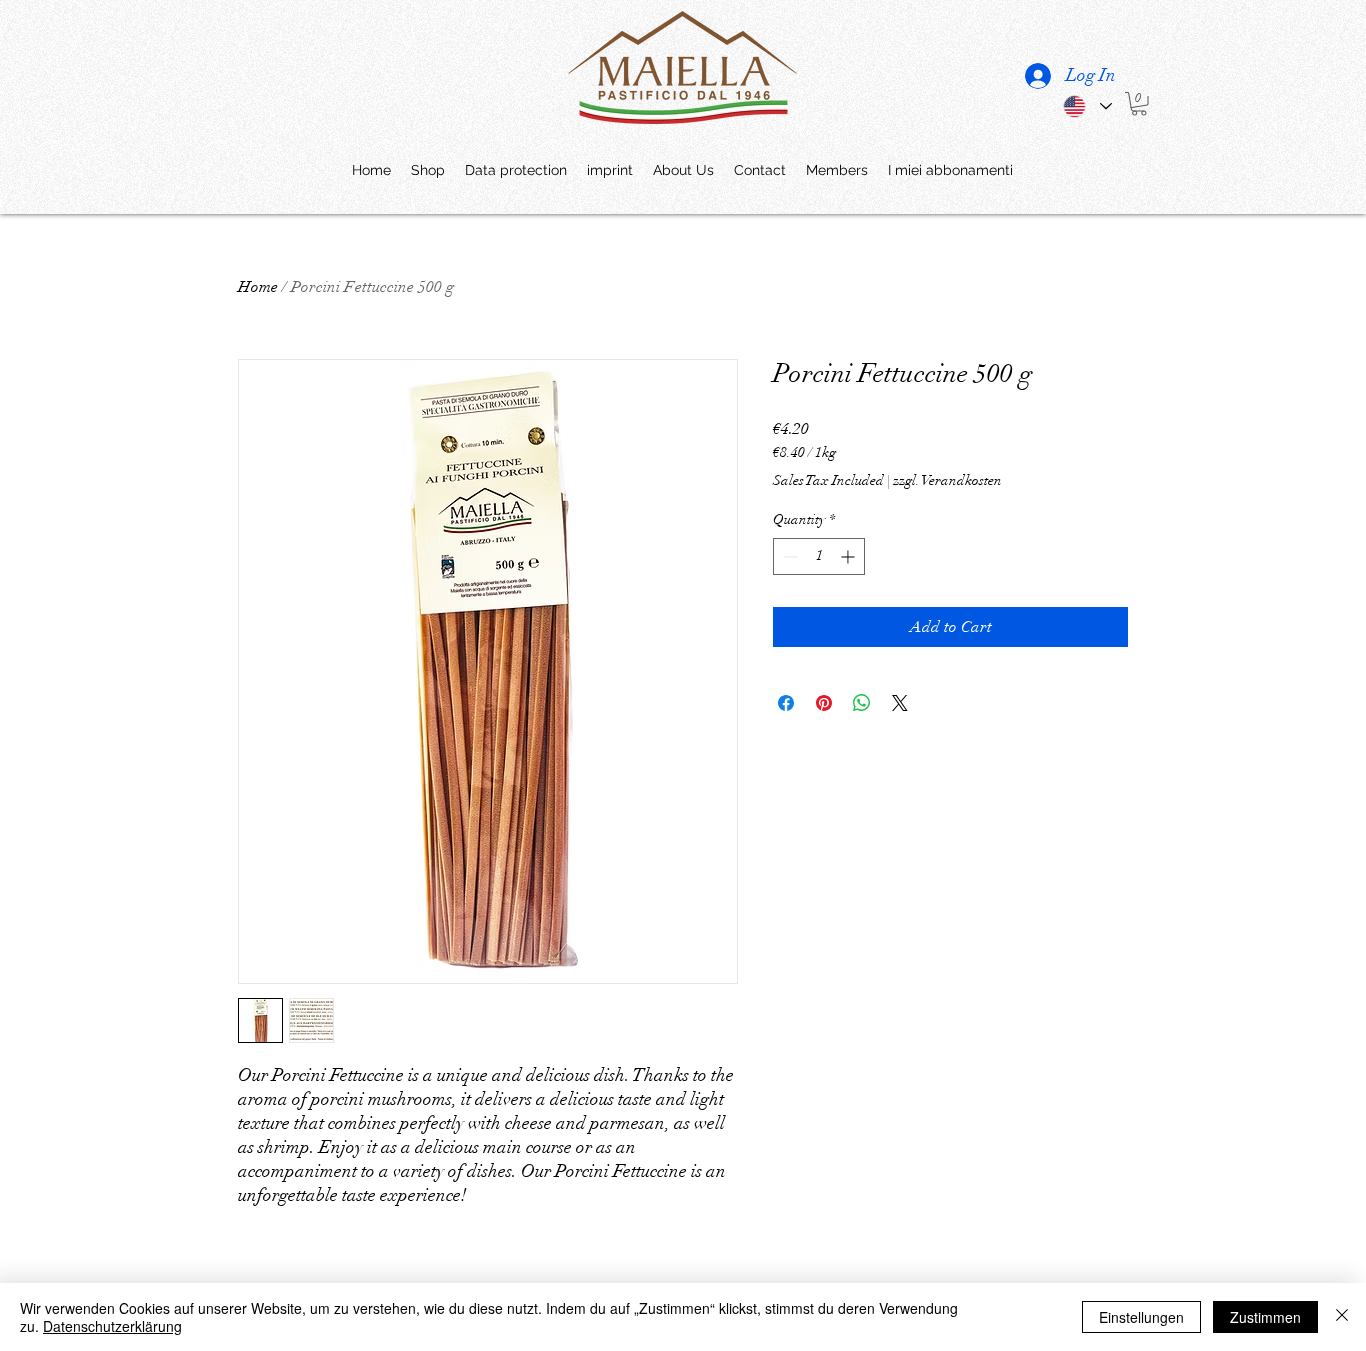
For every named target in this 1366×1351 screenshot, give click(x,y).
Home (258, 287)
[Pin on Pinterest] (824, 703)
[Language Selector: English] (1086, 106)
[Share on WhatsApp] (862, 703)
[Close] (1342, 1317)
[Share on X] (900, 703)
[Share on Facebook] (786, 703)
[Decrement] (788, 556)
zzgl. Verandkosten (947, 480)
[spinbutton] (819, 556)
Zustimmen (1265, 1317)
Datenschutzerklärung (112, 1326)
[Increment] (849, 556)
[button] (1139, 104)
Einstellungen (1141, 1317)
